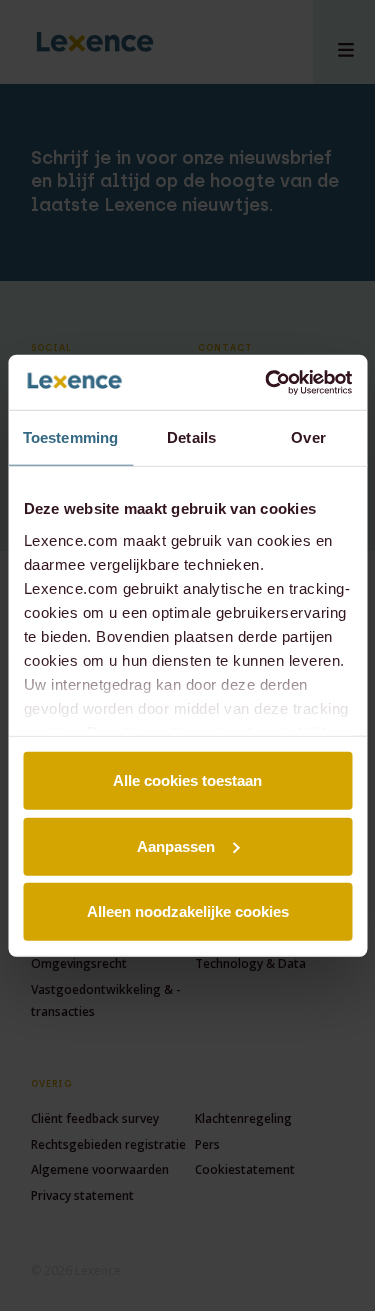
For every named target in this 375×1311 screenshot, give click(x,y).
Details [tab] (191, 437)
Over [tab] (308, 437)
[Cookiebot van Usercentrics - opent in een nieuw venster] (267, 382)
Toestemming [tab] (70, 437)
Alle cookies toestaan (187, 780)
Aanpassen (176, 845)
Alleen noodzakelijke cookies (188, 911)
